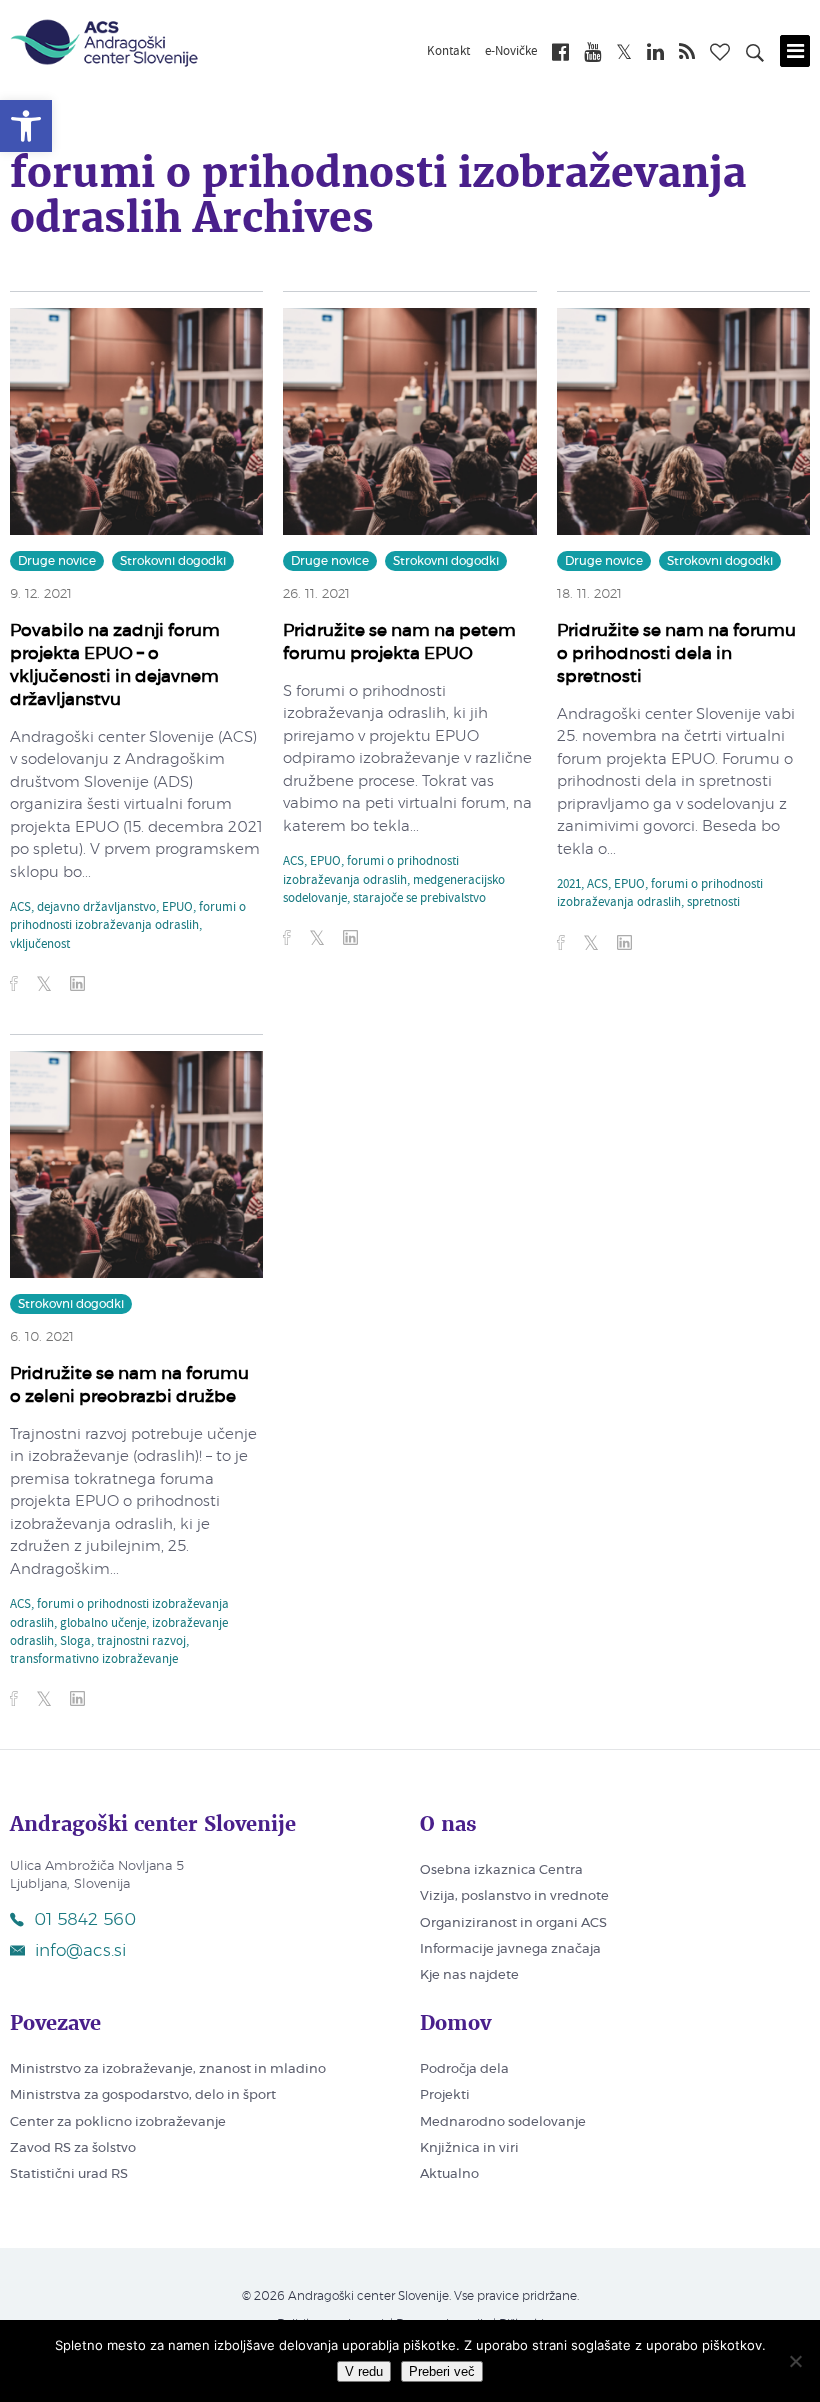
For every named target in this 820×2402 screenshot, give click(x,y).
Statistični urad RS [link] (69, 2174)
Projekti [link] (445, 2095)
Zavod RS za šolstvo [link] (73, 2148)
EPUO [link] (177, 908)
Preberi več (442, 2371)
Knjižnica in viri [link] (469, 2148)
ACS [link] (20, 908)
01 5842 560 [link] (85, 1919)
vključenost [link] (40, 945)
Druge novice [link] (57, 561)
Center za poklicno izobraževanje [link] (118, 2122)
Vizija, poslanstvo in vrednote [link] (514, 1896)
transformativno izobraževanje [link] (94, 1660)
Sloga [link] (75, 1642)
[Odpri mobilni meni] (795, 51)
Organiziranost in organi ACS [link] (513, 1923)
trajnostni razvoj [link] (141, 1642)
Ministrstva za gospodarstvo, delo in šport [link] (143, 2095)
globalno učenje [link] (103, 1624)
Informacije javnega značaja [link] (510, 1949)
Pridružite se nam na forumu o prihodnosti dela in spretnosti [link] (676, 653)
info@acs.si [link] (80, 1950)
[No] (795, 2361)
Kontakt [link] (448, 52)
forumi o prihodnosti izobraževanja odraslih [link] (128, 917)
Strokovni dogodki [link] (173, 561)
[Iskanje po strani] (755, 56)
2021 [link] (569, 885)
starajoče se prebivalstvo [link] (419, 899)
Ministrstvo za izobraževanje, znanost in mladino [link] (168, 2069)
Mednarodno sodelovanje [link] (503, 2122)
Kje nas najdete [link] (469, 1975)
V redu (364, 2371)
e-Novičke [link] (511, 52)
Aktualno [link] (449, 2174)
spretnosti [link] (713, 903)
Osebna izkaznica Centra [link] (501, 1870)
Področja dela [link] (464, 2069)
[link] (26, 126)
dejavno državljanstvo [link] (96, 908)
